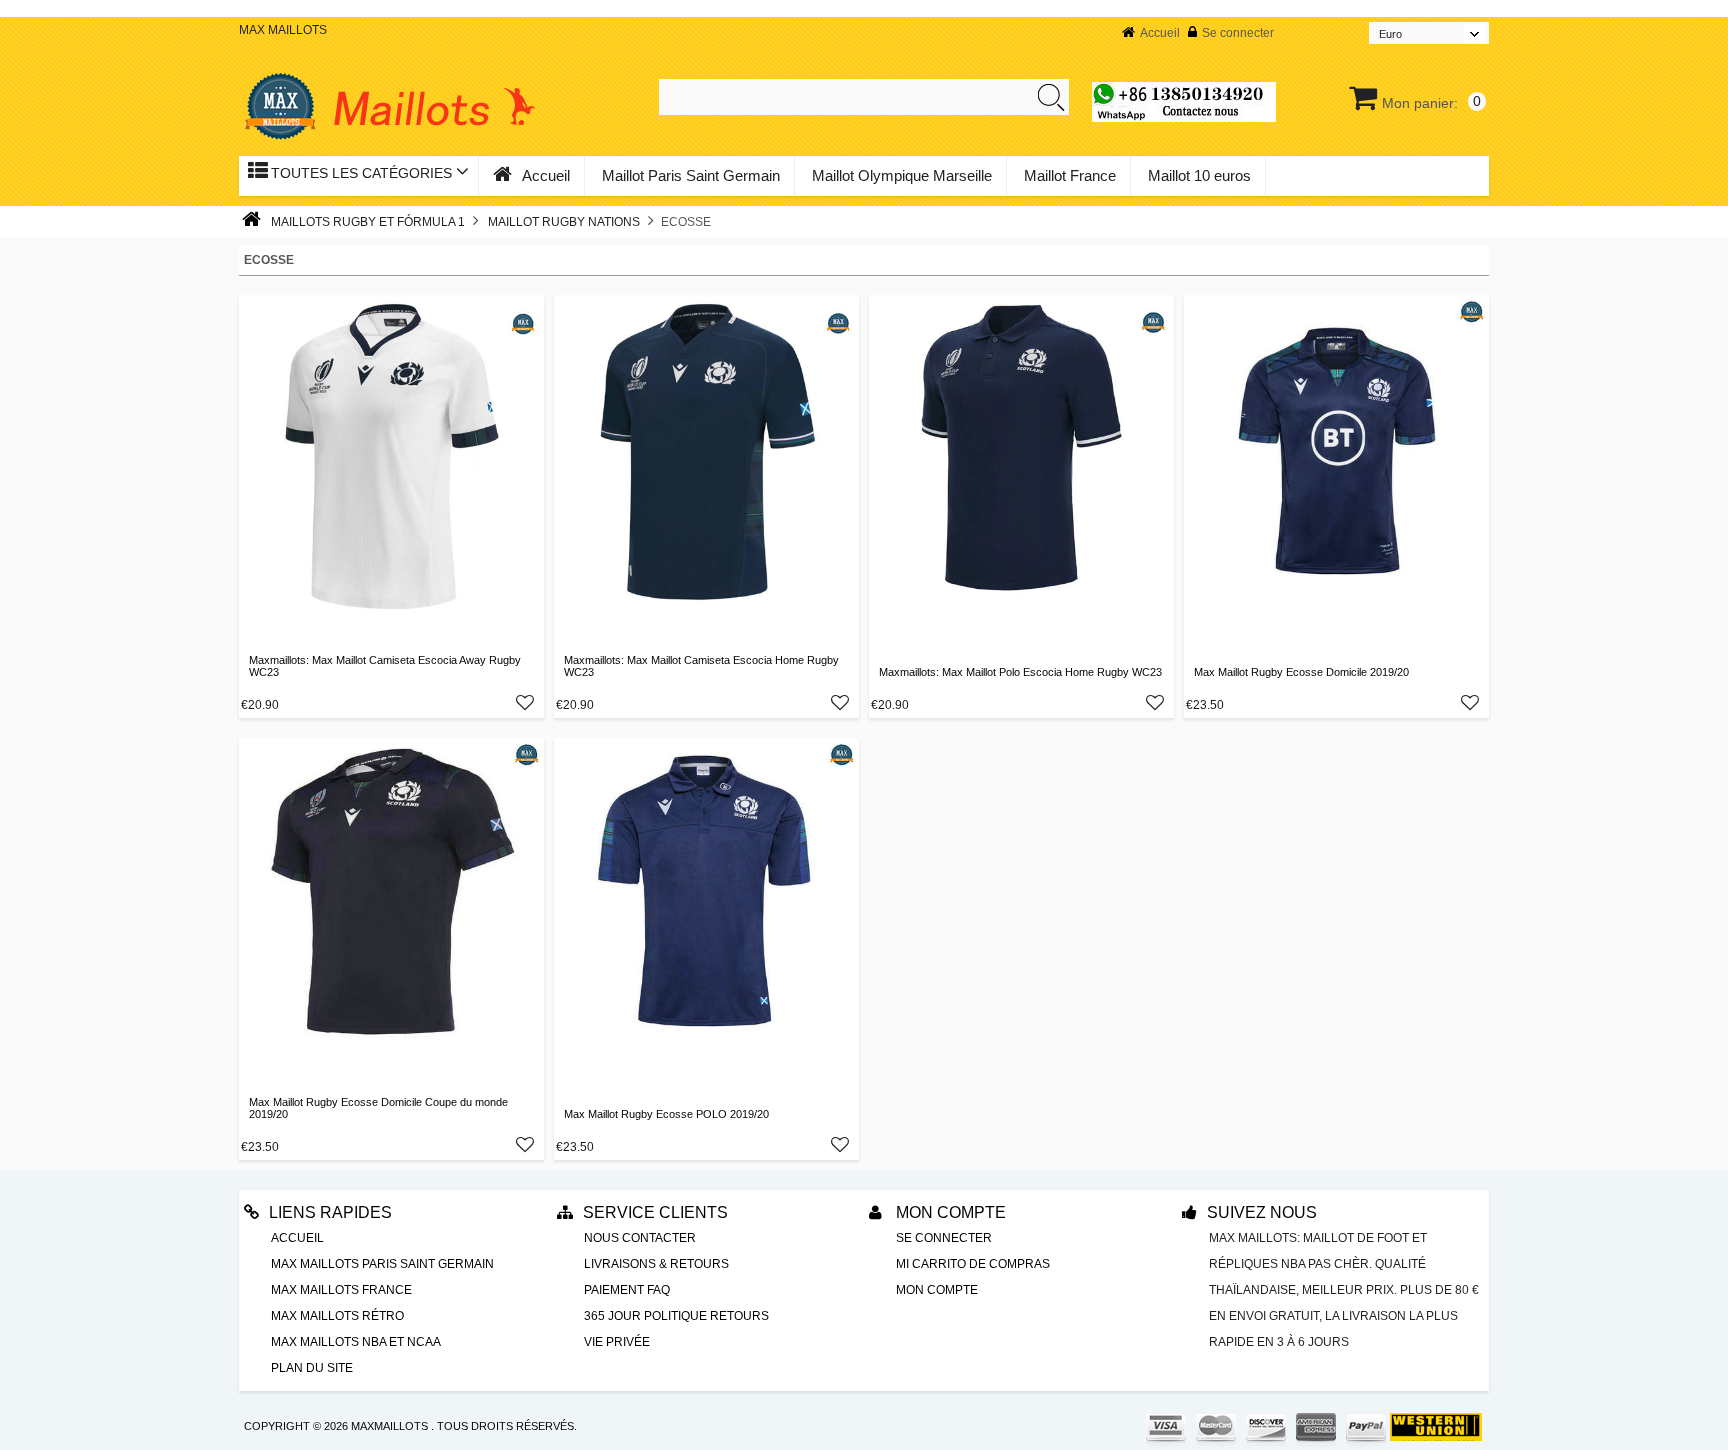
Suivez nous (1262, 1212)
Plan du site (312, 1368)
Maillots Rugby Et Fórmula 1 (368, 222)
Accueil (1160, 33)
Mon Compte (949, 1212)
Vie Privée (617, 1342)
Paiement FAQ (627, 1290)
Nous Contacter (640, 1238)
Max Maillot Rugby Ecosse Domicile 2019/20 (1301, 672)
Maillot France (1070, 175)
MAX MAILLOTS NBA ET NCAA (356, 1342)
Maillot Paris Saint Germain (691, 175)
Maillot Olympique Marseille (902, 175)
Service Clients (655, 1212)
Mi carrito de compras (973, 1264)
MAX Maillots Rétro (337, 1316)
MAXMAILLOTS (389, 1426)
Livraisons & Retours (656, 1264)
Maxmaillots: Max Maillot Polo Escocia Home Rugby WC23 (1020, 672)
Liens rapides (330, 1212)
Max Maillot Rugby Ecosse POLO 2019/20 (666, 1114)
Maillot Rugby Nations (564, 222)
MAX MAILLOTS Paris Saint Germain (382, 1264)
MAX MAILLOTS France (341, 1290)
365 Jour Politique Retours (676, 1316)
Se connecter (1238, 33)
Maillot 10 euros (1199, 175)
